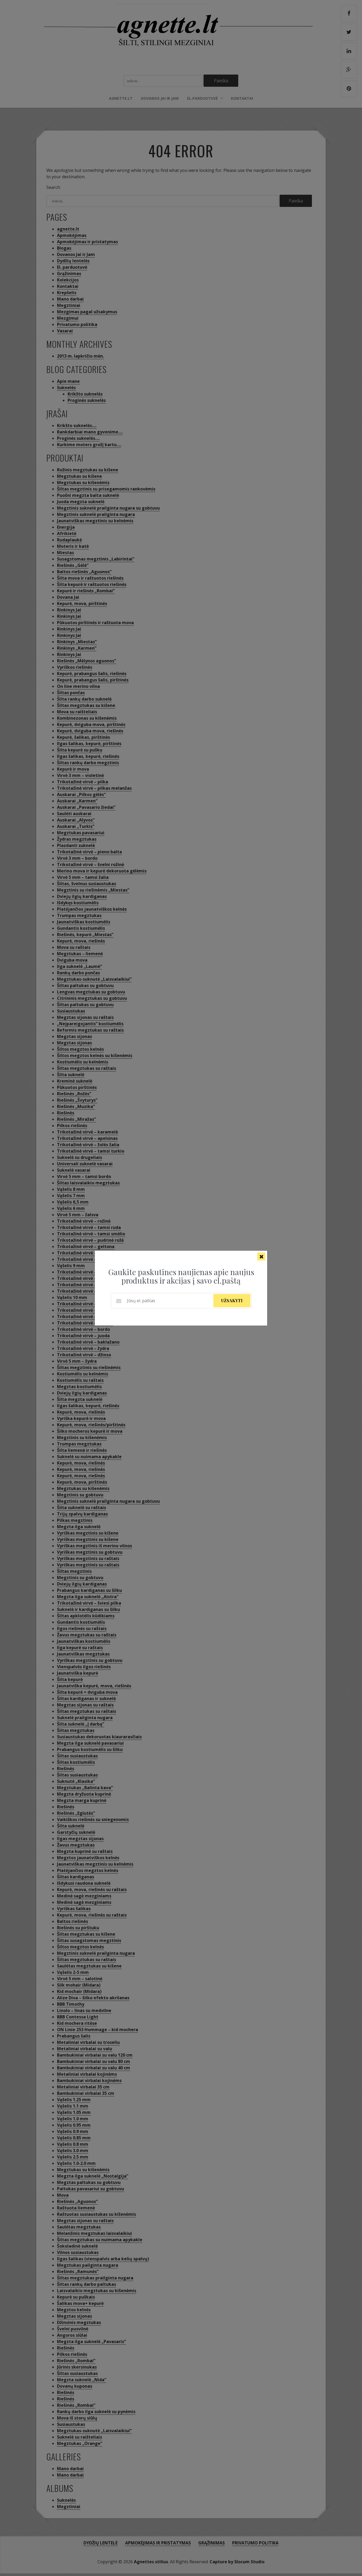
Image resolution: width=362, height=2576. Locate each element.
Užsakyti (232, 1300)
